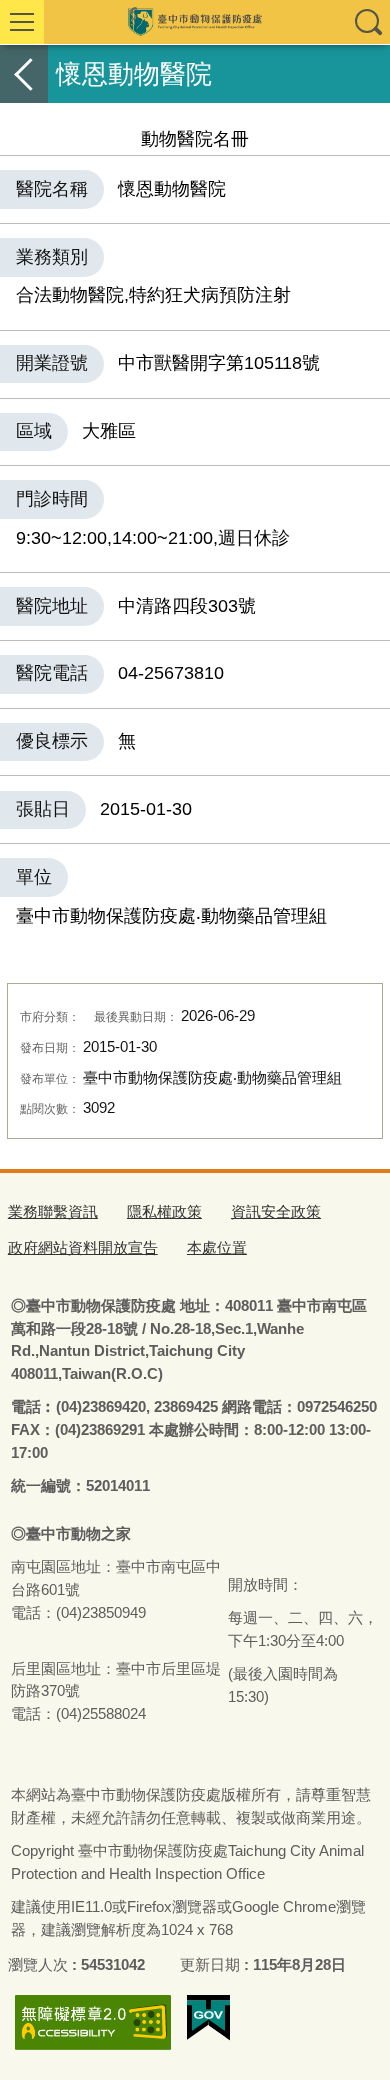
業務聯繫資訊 (53, 1211)
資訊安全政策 (276, 1211)
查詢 (368, 22)
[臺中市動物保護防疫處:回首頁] (195, 22)
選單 (22, 22)
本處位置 (217, 1247)
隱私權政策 (164, 1211)
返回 (24, 74)
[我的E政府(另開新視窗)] (208, 2018)
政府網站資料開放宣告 (83, 1247)
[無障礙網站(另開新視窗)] (93, 2022)
